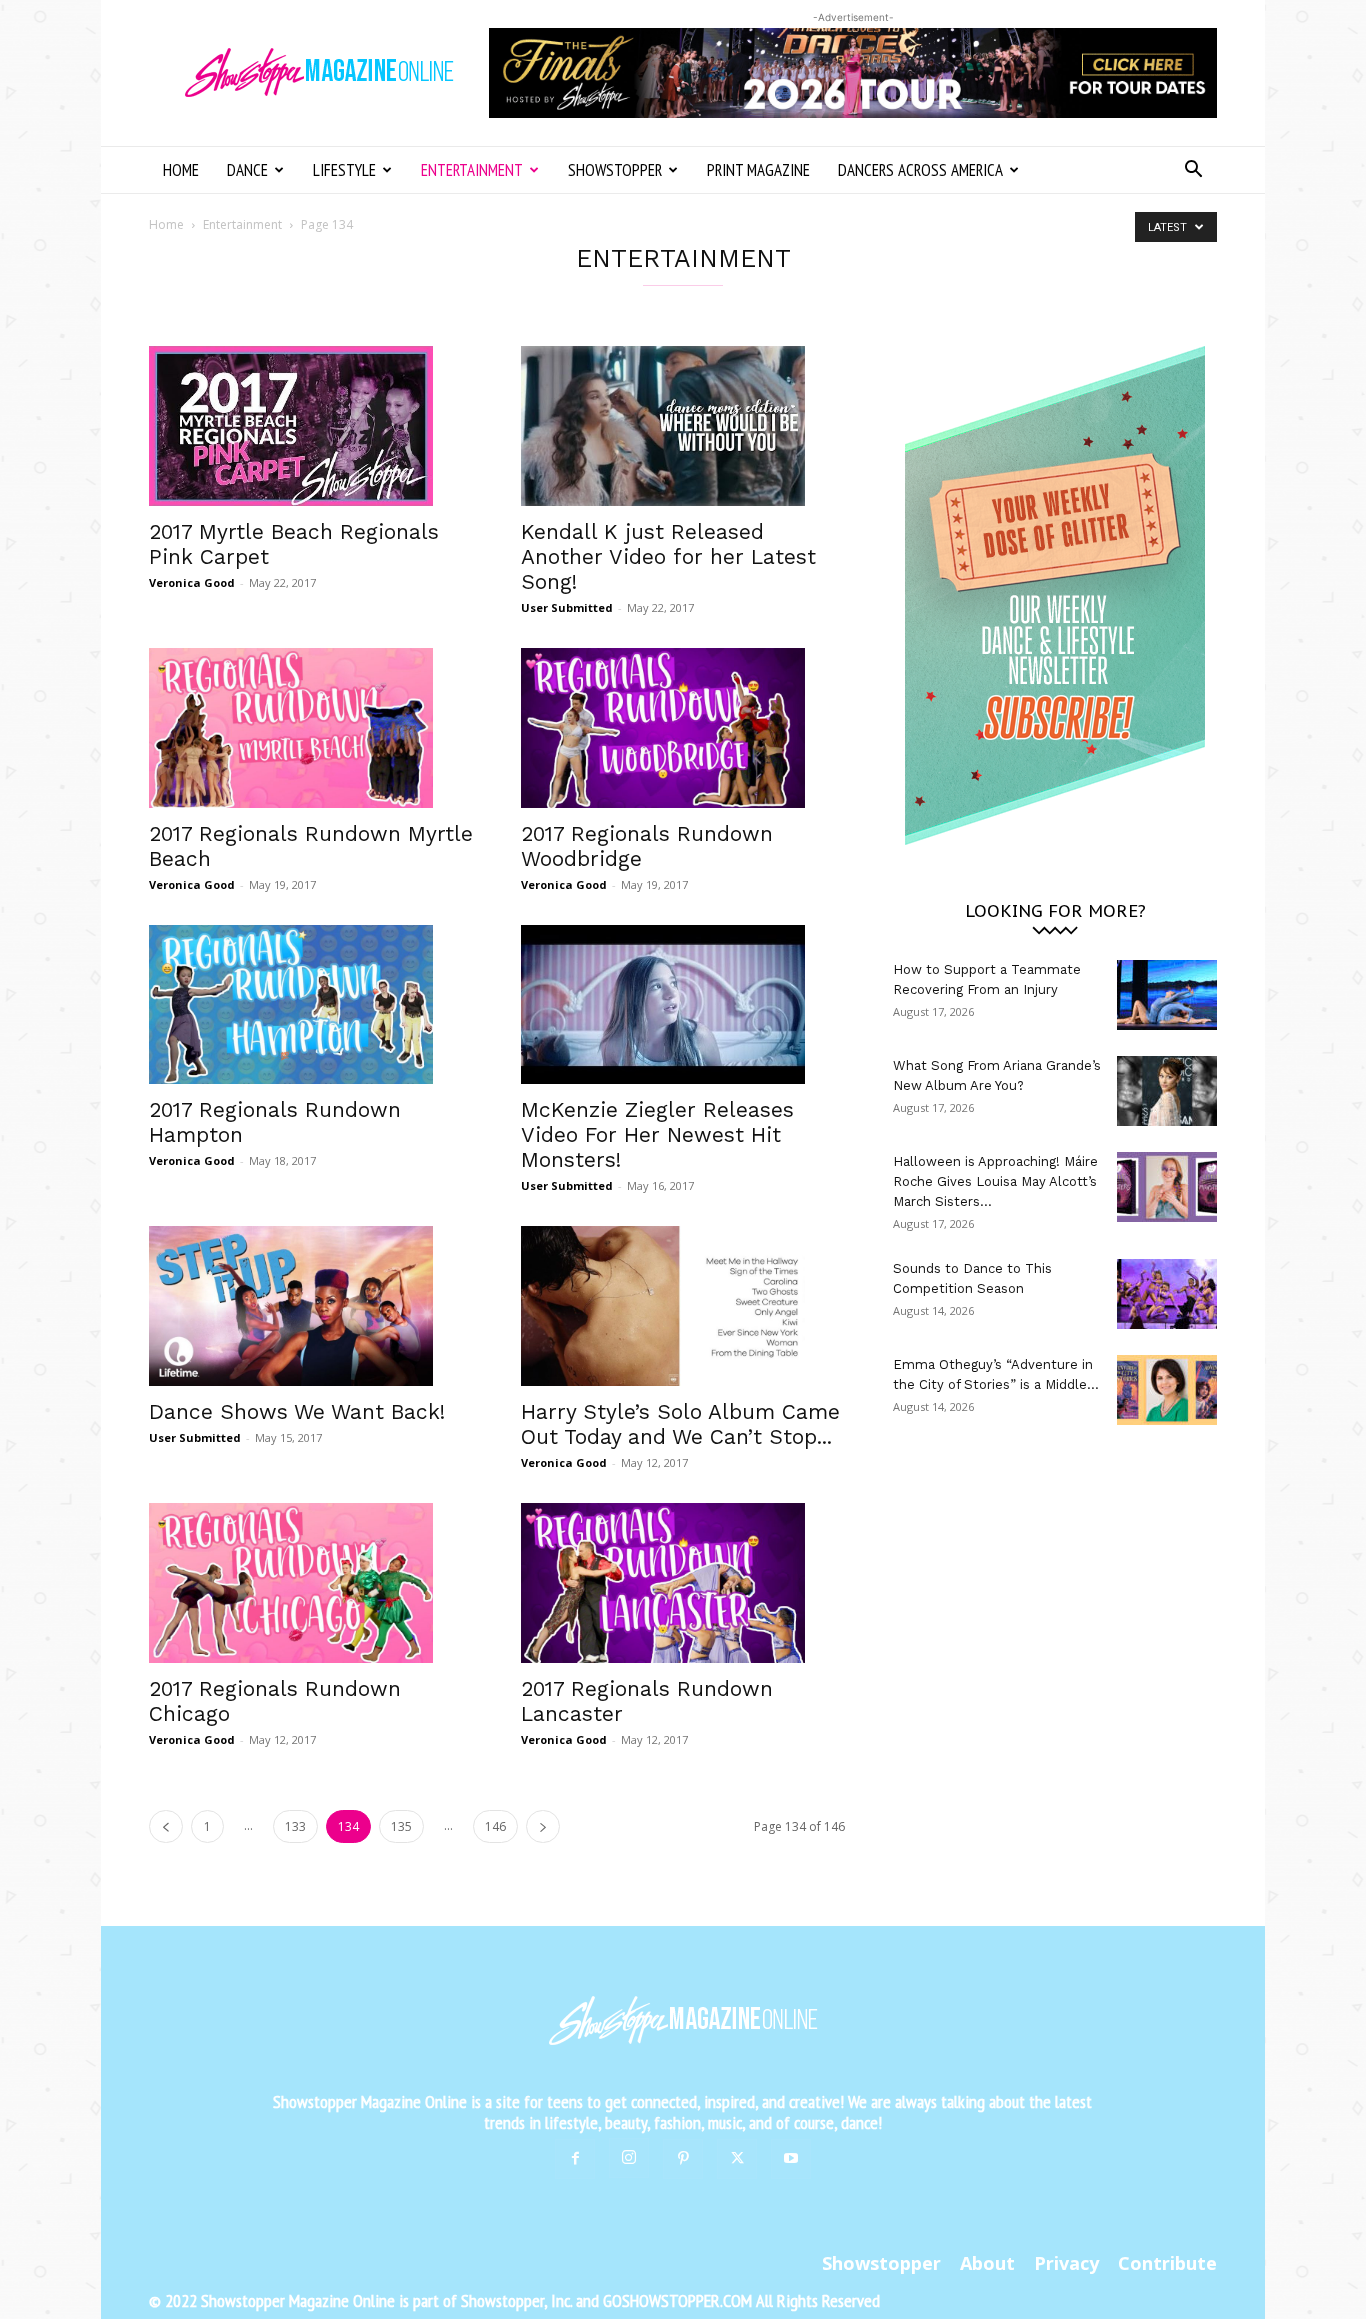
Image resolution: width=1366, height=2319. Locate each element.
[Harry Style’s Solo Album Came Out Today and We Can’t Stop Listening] (683, 1306)
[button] (1193, 171)
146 (495, 1826)
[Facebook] (575, 2159)
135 (401, 1826)
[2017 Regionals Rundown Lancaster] (683, 1583)
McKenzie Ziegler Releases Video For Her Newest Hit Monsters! (657, 1134)
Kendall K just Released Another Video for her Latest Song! (668, 556)
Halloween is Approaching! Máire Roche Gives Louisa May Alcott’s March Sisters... (995, 1181)
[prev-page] (166, 1826)
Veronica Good (192, 582)
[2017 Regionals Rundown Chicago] (311, 1583)
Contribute (1167, 2263)
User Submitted (567, 607)
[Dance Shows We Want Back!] (311, 1306)
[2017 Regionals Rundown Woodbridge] (683, 728)
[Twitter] (737, 2159)
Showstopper (615, 170)
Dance (247, 170)
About (987, 2263)
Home (181, 170)
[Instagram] (629, 2158)
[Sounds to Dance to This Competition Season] (1167, 1294)
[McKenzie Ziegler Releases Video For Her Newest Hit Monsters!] (683, 1005)
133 (295, 1826)
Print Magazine (758, 170)
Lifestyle (344, 170)
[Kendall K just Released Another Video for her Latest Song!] (683, 426)
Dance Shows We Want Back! (297, 1411)
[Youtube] (791, 2159)
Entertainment (472, 170)
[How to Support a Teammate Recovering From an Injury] (1167, 995)
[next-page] (543, 1826)
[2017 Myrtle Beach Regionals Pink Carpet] (311, 426)
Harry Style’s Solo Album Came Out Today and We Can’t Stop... (680, 1424)
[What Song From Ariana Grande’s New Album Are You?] (1167, 1091)
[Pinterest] (683, 2159)
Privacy (1066, 2263)
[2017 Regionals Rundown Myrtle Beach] (311, 728)
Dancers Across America (920, 170)
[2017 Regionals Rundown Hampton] (311, 1005)
